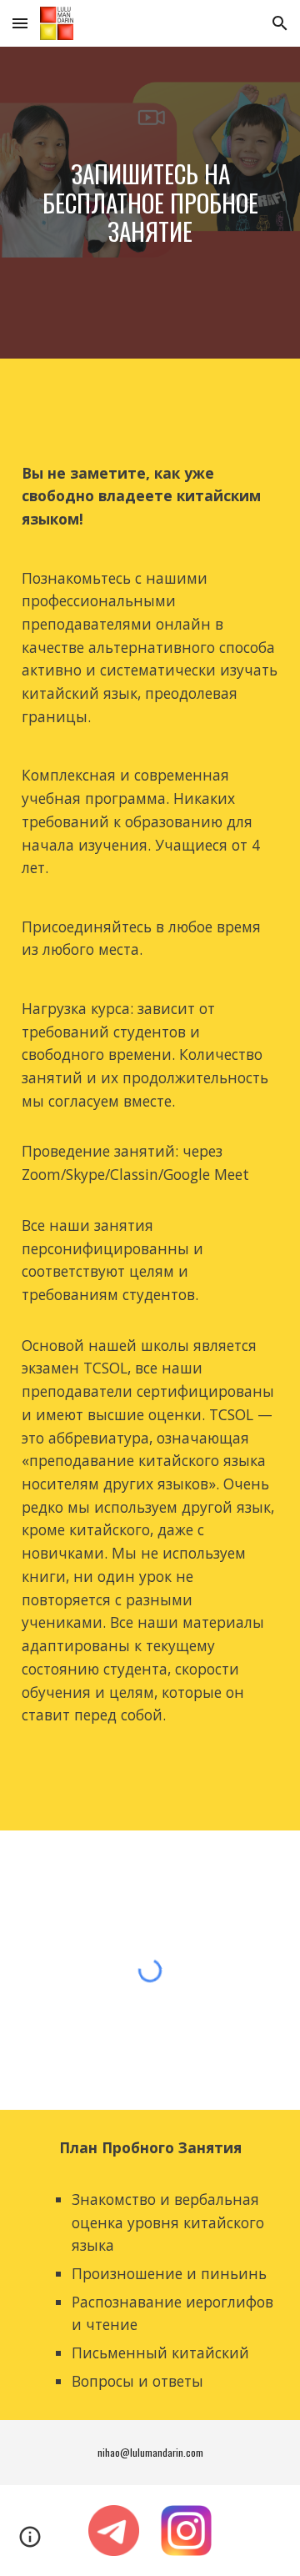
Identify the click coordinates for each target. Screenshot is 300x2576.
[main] (150, 203)
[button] (20, 23)
